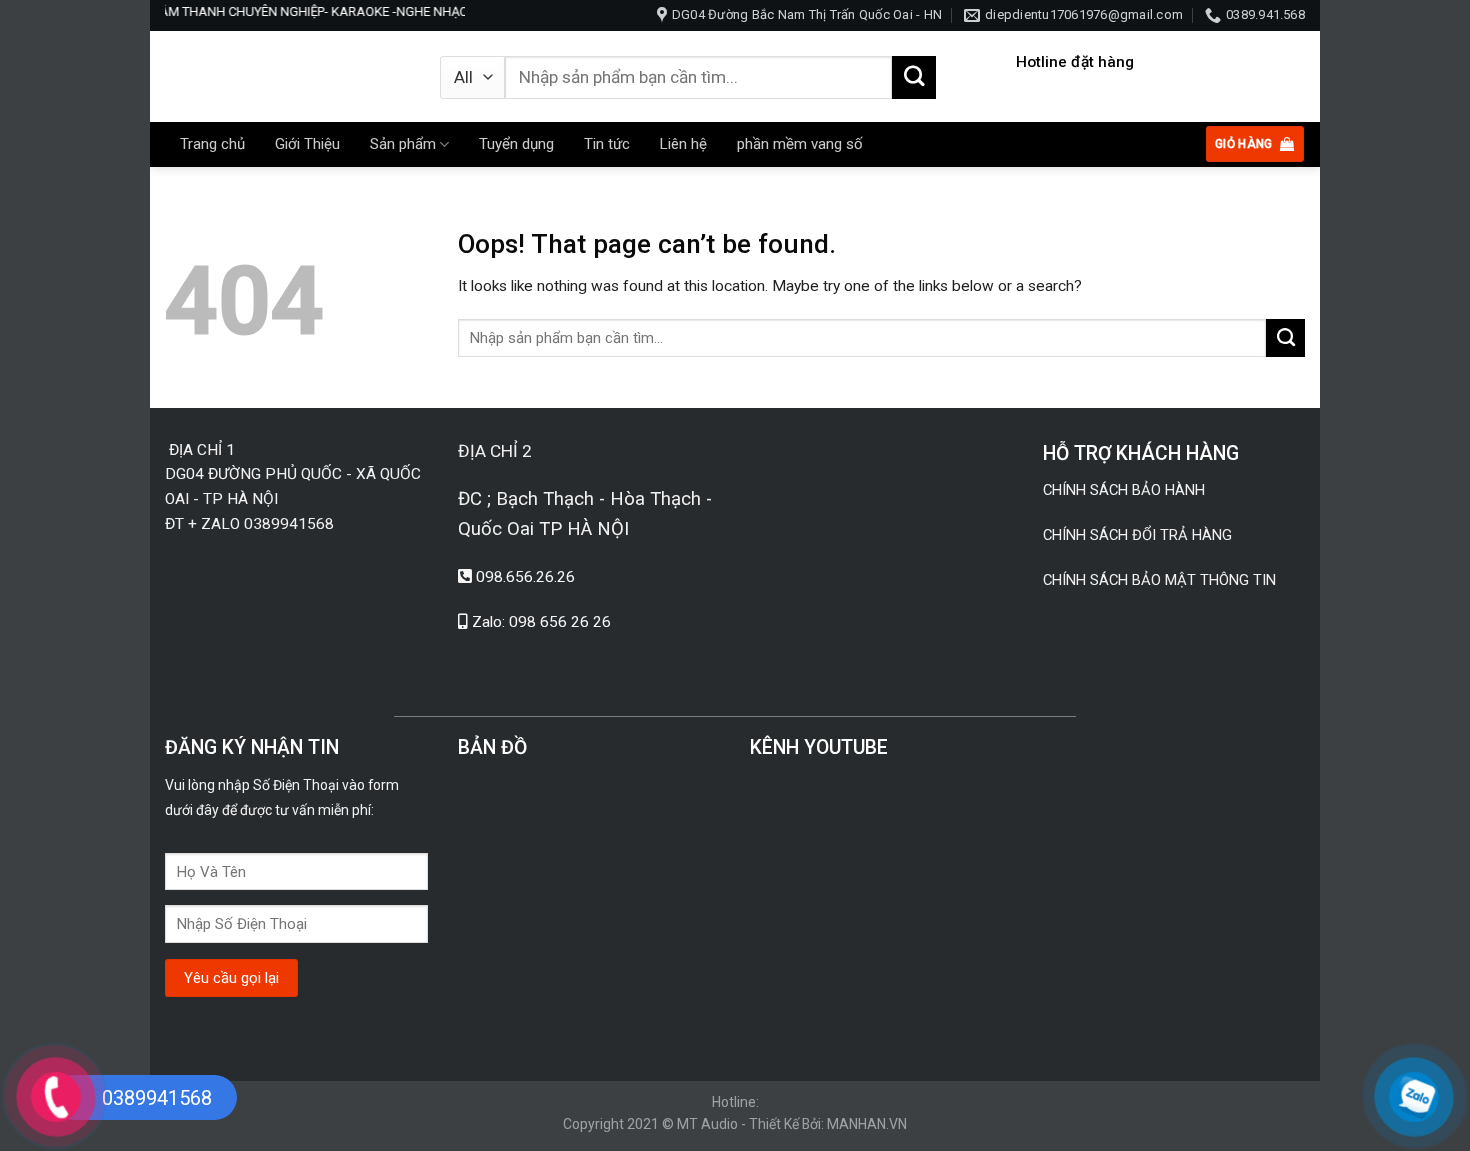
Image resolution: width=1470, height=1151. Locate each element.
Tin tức (607, 144)
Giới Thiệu (307, 144)
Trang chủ (212, 144)
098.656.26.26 (525, 577)
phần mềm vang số (800, 144)
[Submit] (914, 78)
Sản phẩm (403, 144)
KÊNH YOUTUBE (819, 747)
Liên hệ (683, 144)
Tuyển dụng (516, 144)
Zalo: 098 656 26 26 (541, 622)
